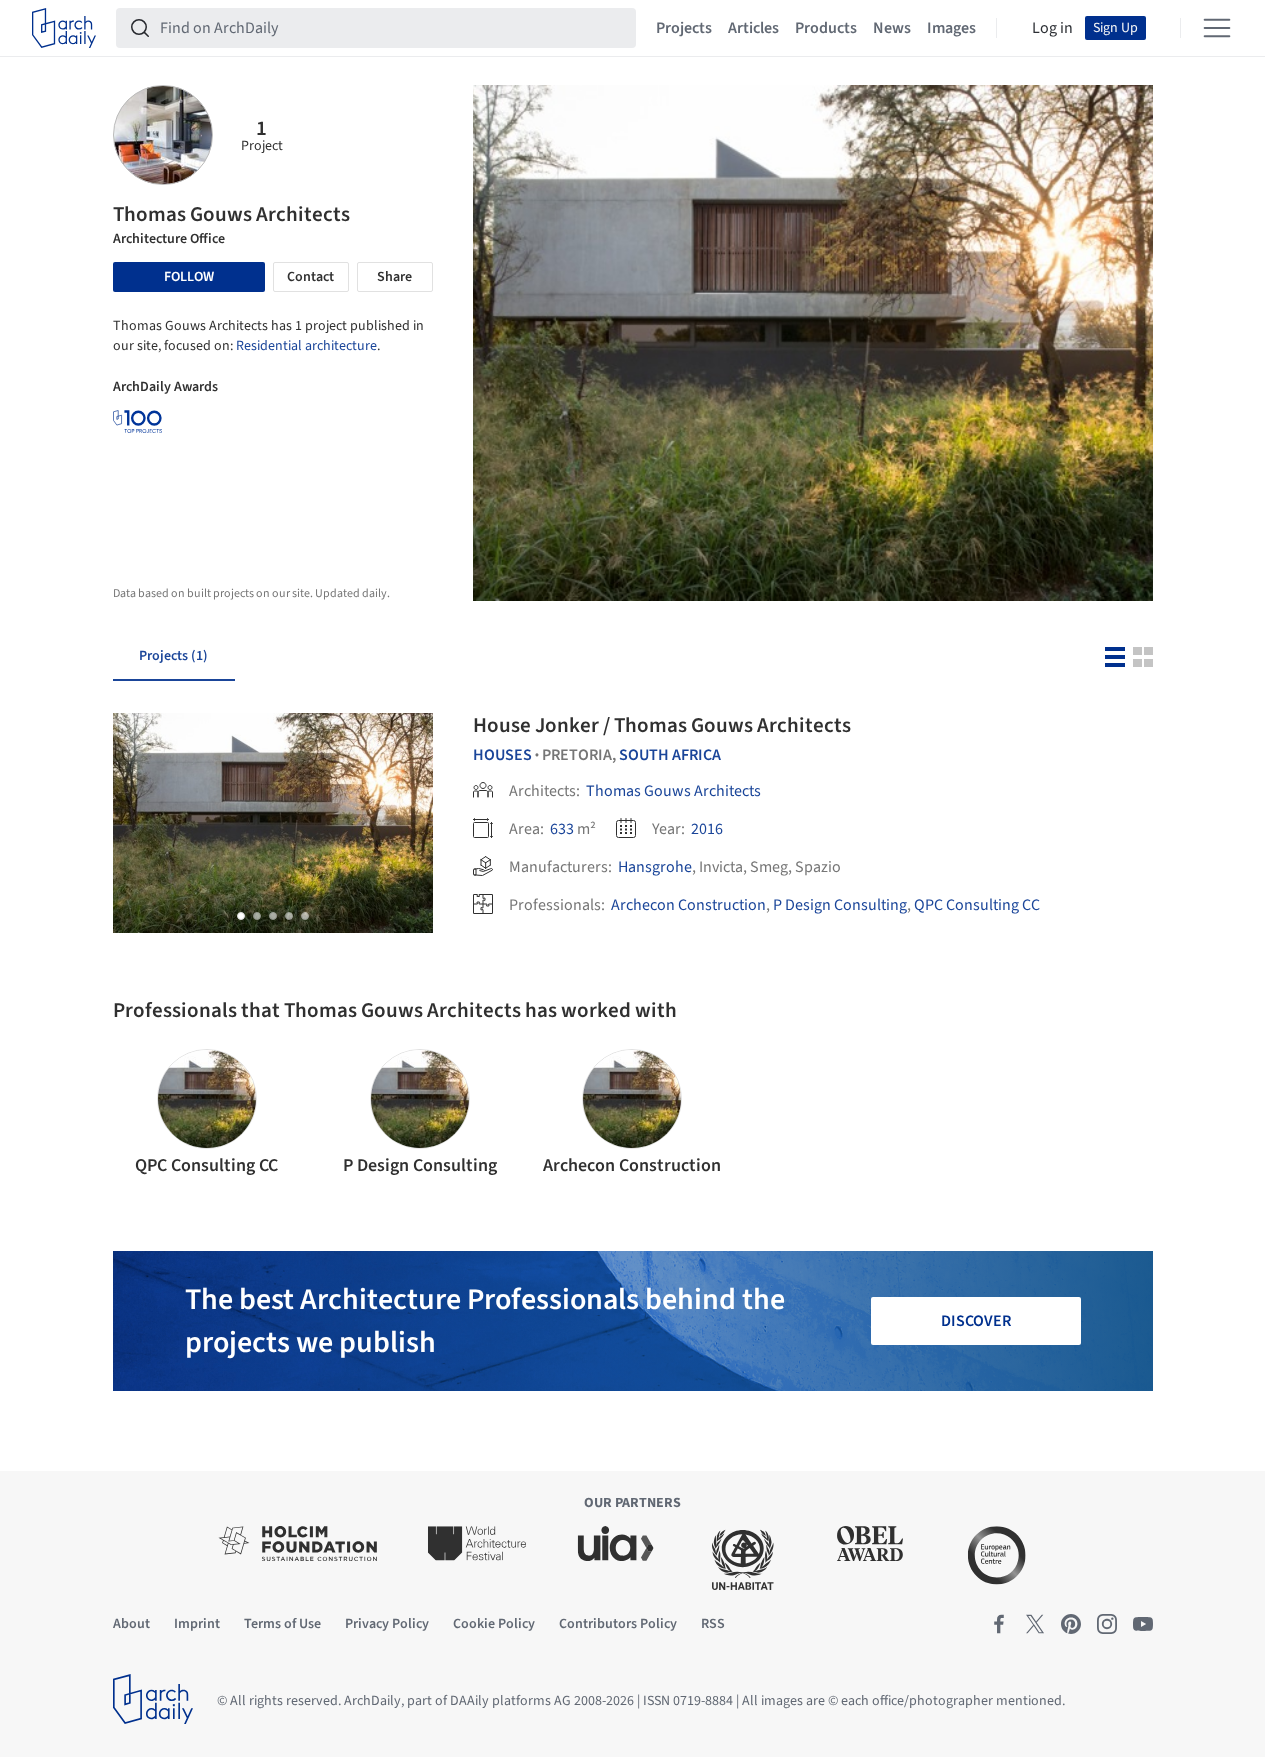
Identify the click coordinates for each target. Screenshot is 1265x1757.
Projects (684, 28)
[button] (241, 916)
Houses (502, 755)
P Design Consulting (840, 905)
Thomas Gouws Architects (673, 791)
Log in (1052, 28)
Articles (753, 28)
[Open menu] (1217, 28)
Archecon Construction (688, 905)
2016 (707, 829)
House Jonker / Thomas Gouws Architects (662, 725)
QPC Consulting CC (977, 905)
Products (826, 28)
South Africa (670, 755)
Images (951, 28)
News (892, 28)
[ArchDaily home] (64, 28)
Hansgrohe (655, 867)
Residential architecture (306, 346)
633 (562, 829)
